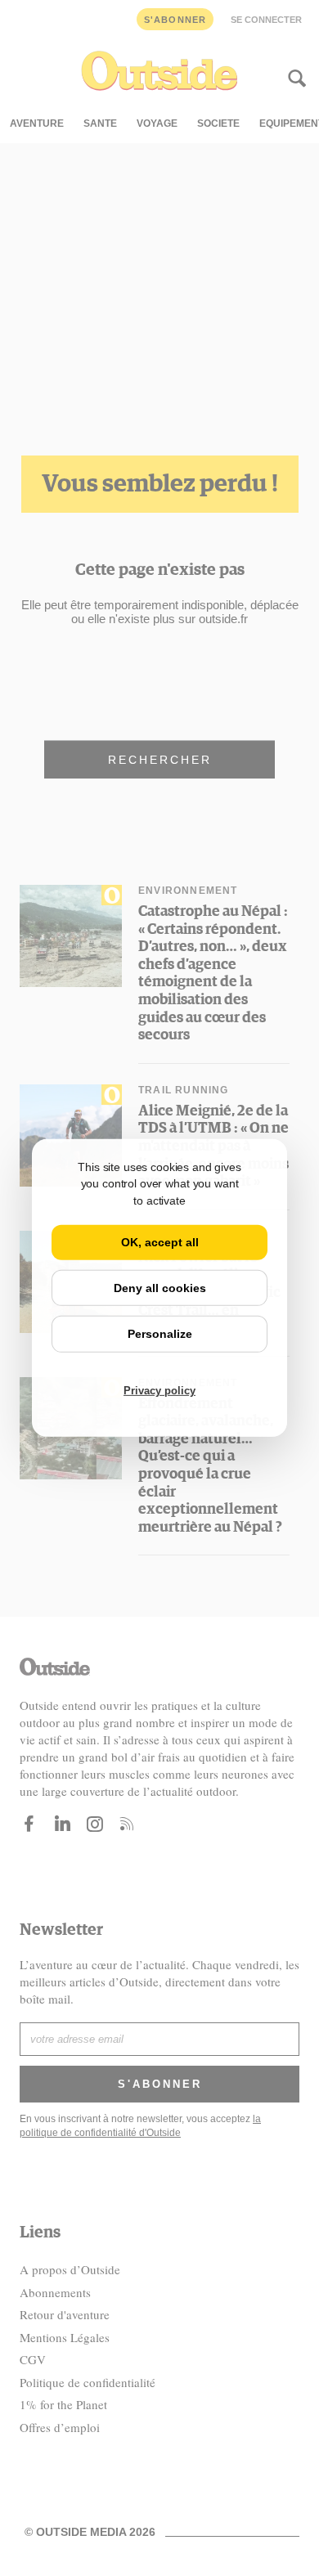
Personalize (160, 1334)
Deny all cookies (160, 1288)
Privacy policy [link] (159, 1391)
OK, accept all (160, 1242)
